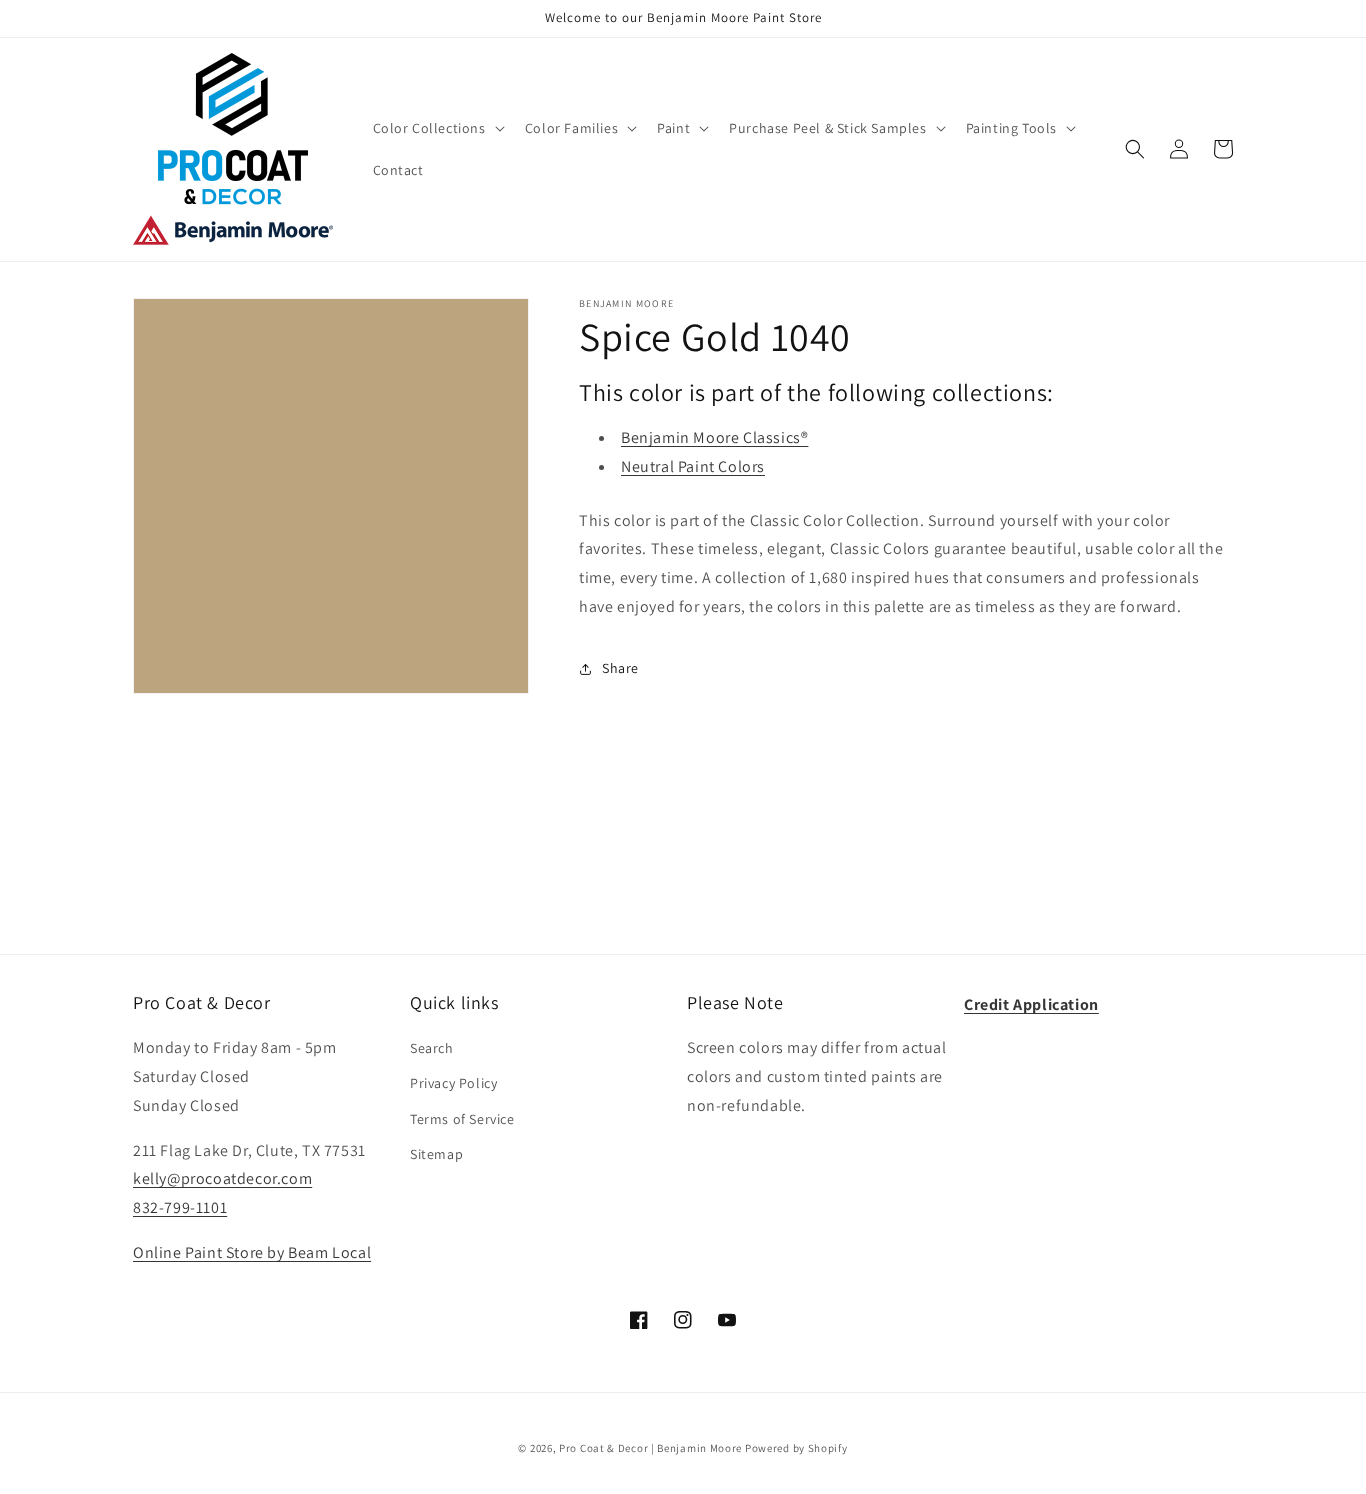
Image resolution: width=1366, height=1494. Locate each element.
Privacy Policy (453, 1083)
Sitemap (436, 1154)
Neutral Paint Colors (693, 466)
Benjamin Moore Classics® (714, 437)
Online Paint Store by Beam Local (252, 1252)
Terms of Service (462, 1119)
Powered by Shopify (796, 1448)
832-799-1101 (180, 1207)
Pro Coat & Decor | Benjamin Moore (650, 1448)
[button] (437, 128)
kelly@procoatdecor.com (222, 1178)
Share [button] (620, 668)
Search (432, 1048)
